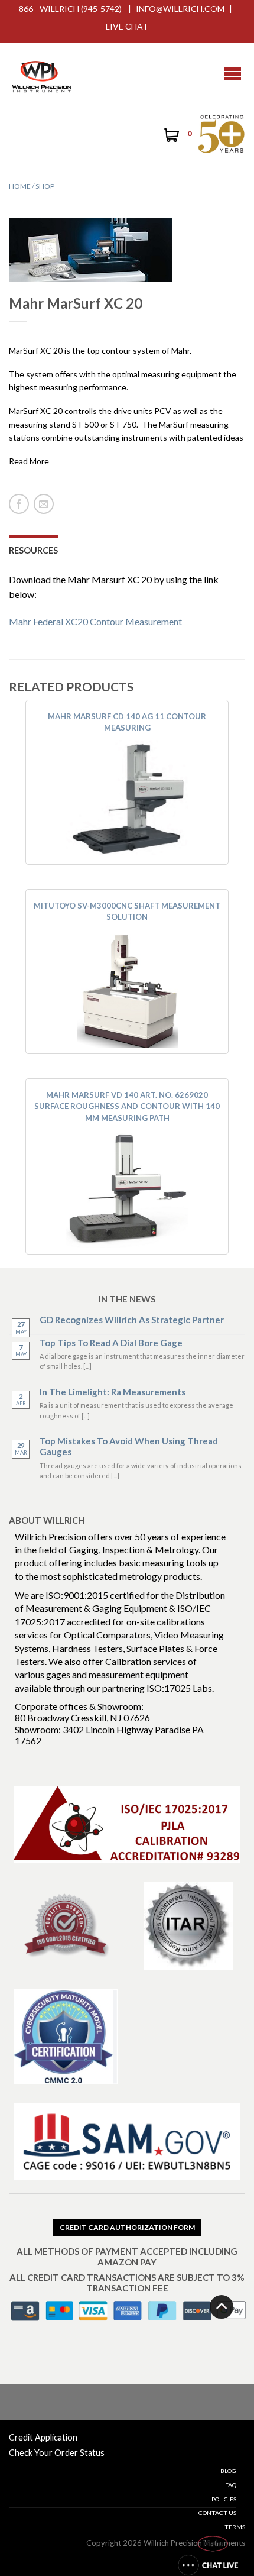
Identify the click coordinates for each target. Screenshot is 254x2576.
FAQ (231, 2485)
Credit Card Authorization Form (127, 2227)
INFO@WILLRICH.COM (180, 9)
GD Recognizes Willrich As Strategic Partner (132, 1320)
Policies (224, 2499)
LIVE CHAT (127, 26)
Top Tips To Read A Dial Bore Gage (111, 1343)
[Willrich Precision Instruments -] (41, 74)
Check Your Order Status (57, 2453)
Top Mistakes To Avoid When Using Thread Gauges (129, 1446)
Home (20, 186)
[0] (170, 137)
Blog (228, 2471)
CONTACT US (217, 2513)
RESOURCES (33, 550)
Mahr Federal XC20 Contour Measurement (95, 621)
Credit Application (43, 2437)
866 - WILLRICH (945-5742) (70, 9)
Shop (45, 186)
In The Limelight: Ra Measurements (113, 1392)
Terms (235, 2527)
